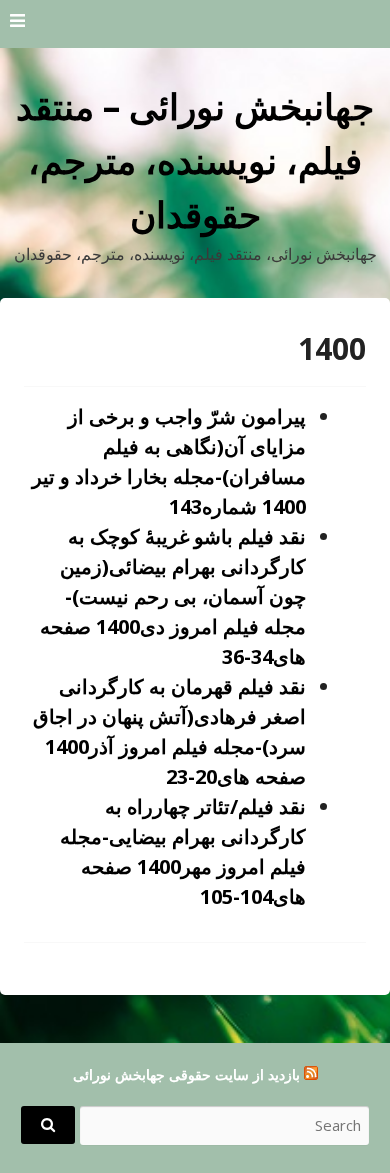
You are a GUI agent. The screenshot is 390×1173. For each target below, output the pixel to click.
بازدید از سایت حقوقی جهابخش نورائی (186, 1074)
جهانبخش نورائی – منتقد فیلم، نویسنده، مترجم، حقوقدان (195, 160)
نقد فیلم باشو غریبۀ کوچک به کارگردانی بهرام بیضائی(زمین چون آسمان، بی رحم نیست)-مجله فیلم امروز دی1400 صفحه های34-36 (173, 596)
